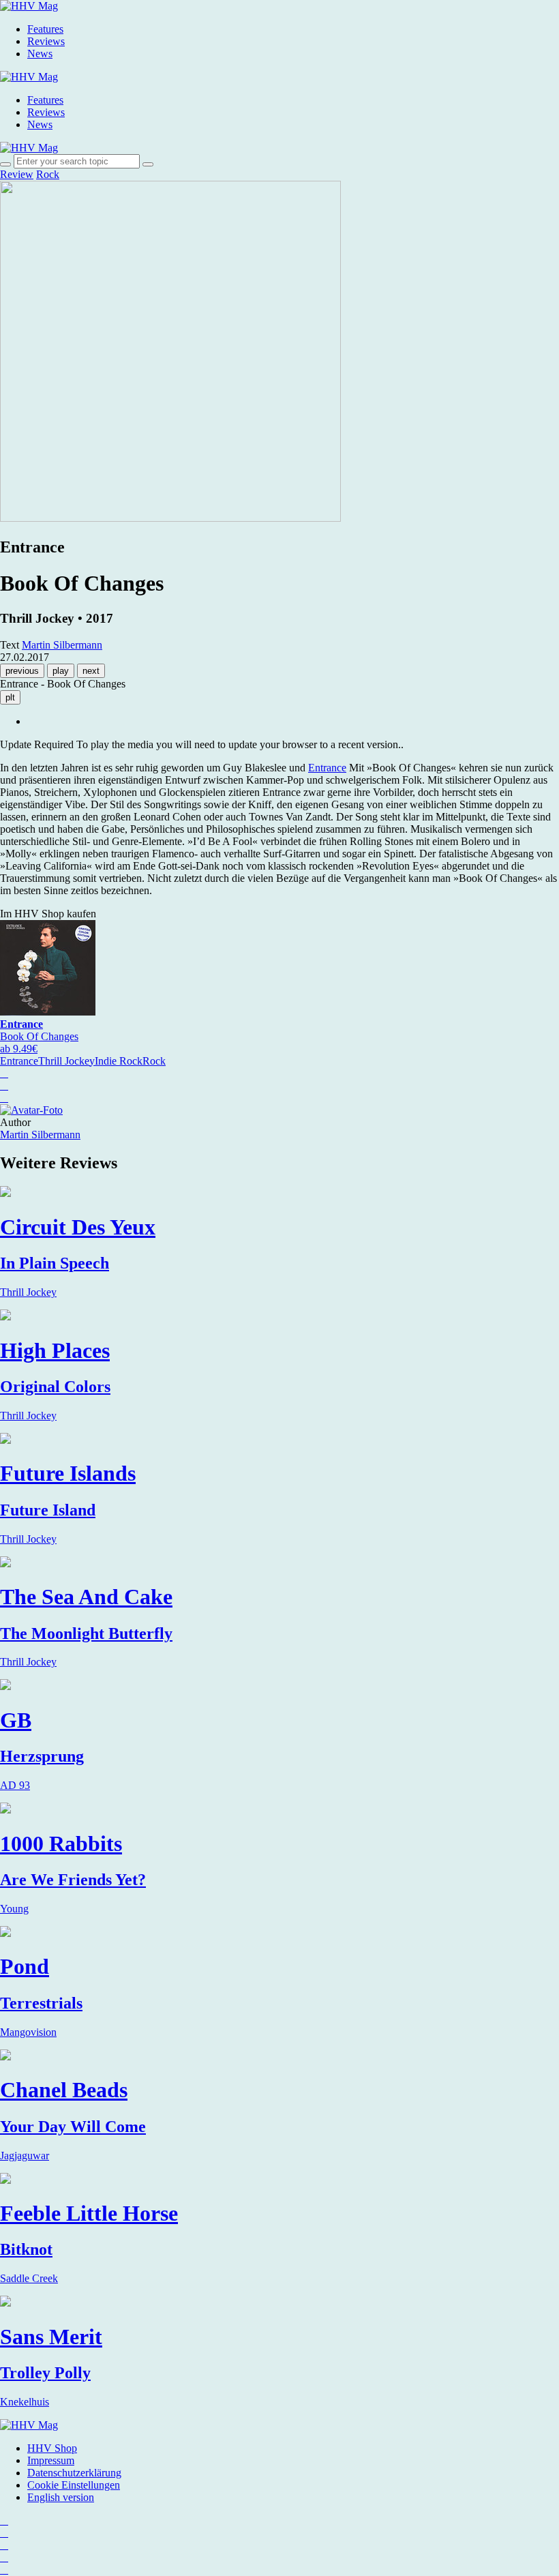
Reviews (46, 41)
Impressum (51, 2460)
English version (61, 2497)
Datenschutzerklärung (74, 2473)
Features (45, 29)
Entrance (327, 768)
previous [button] (22, 671)
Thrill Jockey (66, 1061)
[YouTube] (4, 2545)
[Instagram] (4, 2520)
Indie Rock (119, 1061)
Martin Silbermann (40, 1135)
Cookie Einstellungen (74, 2485)
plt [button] (10, 697)
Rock (48, 174)
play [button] (61, 671)
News (40, 54)
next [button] (91, 671)
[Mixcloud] (4, 2557)
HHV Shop (52, 2448)
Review (17, 174)
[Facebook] (4, 2533)
